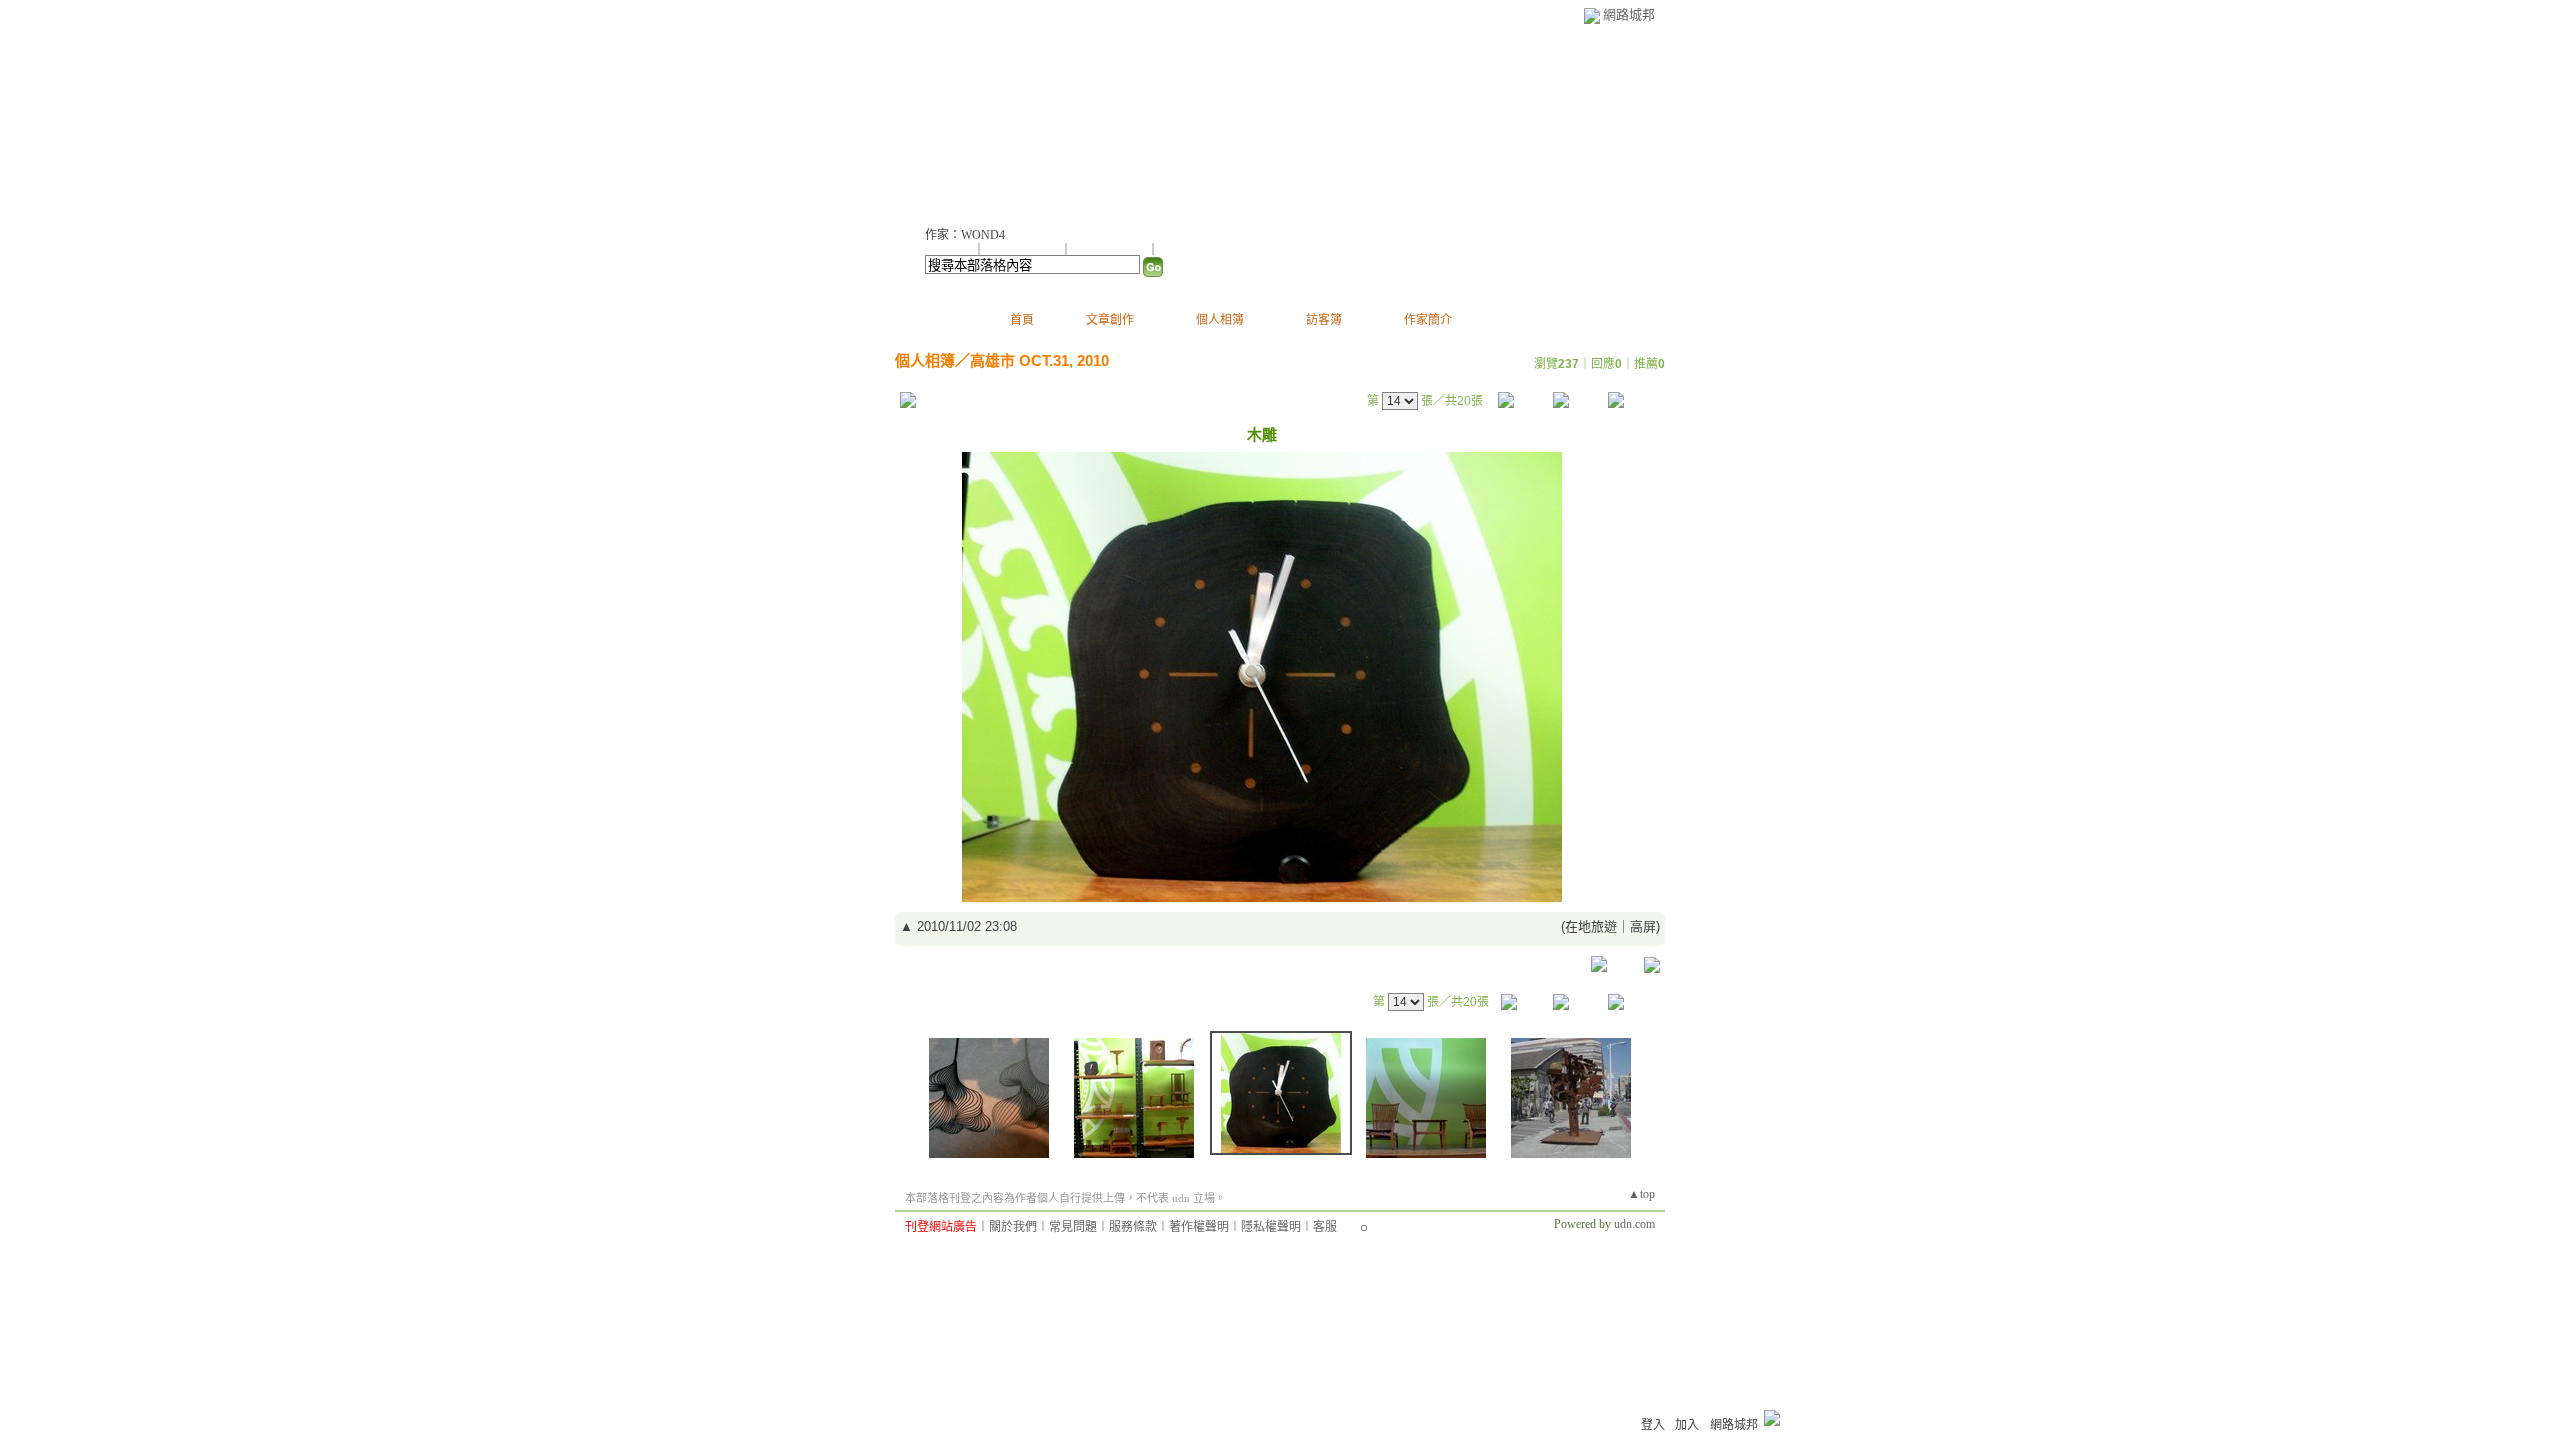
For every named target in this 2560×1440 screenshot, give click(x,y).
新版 (1181, 120)
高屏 (1643, 926)
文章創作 (1110, 320)
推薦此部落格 (1024, 250)
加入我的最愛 (1111, 250)
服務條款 (1133, 1227)
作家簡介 (1428, 320)
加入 (1687, 1425)
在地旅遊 (1591, 926)
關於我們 (1013, 1227)
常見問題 (1073, 1227)
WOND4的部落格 (1021, 120)
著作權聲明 (1199, 1227)
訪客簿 (1324, 320)
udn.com (1634, 1224)
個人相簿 (1220, 320)
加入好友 (949, 250)
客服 (1325, 1227)
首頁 (1022, 320)
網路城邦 (1629, 14)
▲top (1641, 1194)
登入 (1653, 1425)
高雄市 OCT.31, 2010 (1039, 360)
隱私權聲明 (1271, 1227)
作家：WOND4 (965, 235)
